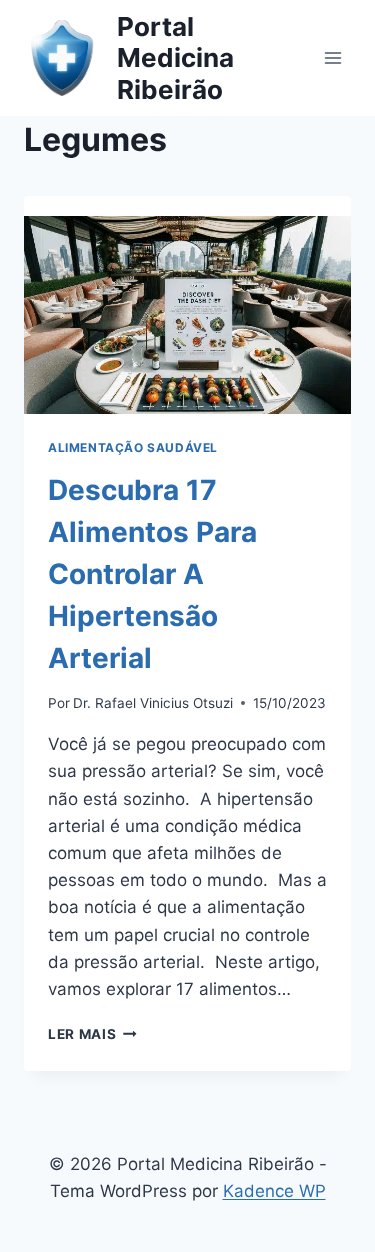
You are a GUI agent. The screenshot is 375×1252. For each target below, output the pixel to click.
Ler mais (92, 1034)
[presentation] (187, 305)
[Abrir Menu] (332, 57)
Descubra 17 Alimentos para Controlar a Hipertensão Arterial (152, 574)
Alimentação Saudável (133, 447)
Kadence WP (274, 1191)
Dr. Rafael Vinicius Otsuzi (153, 703)
